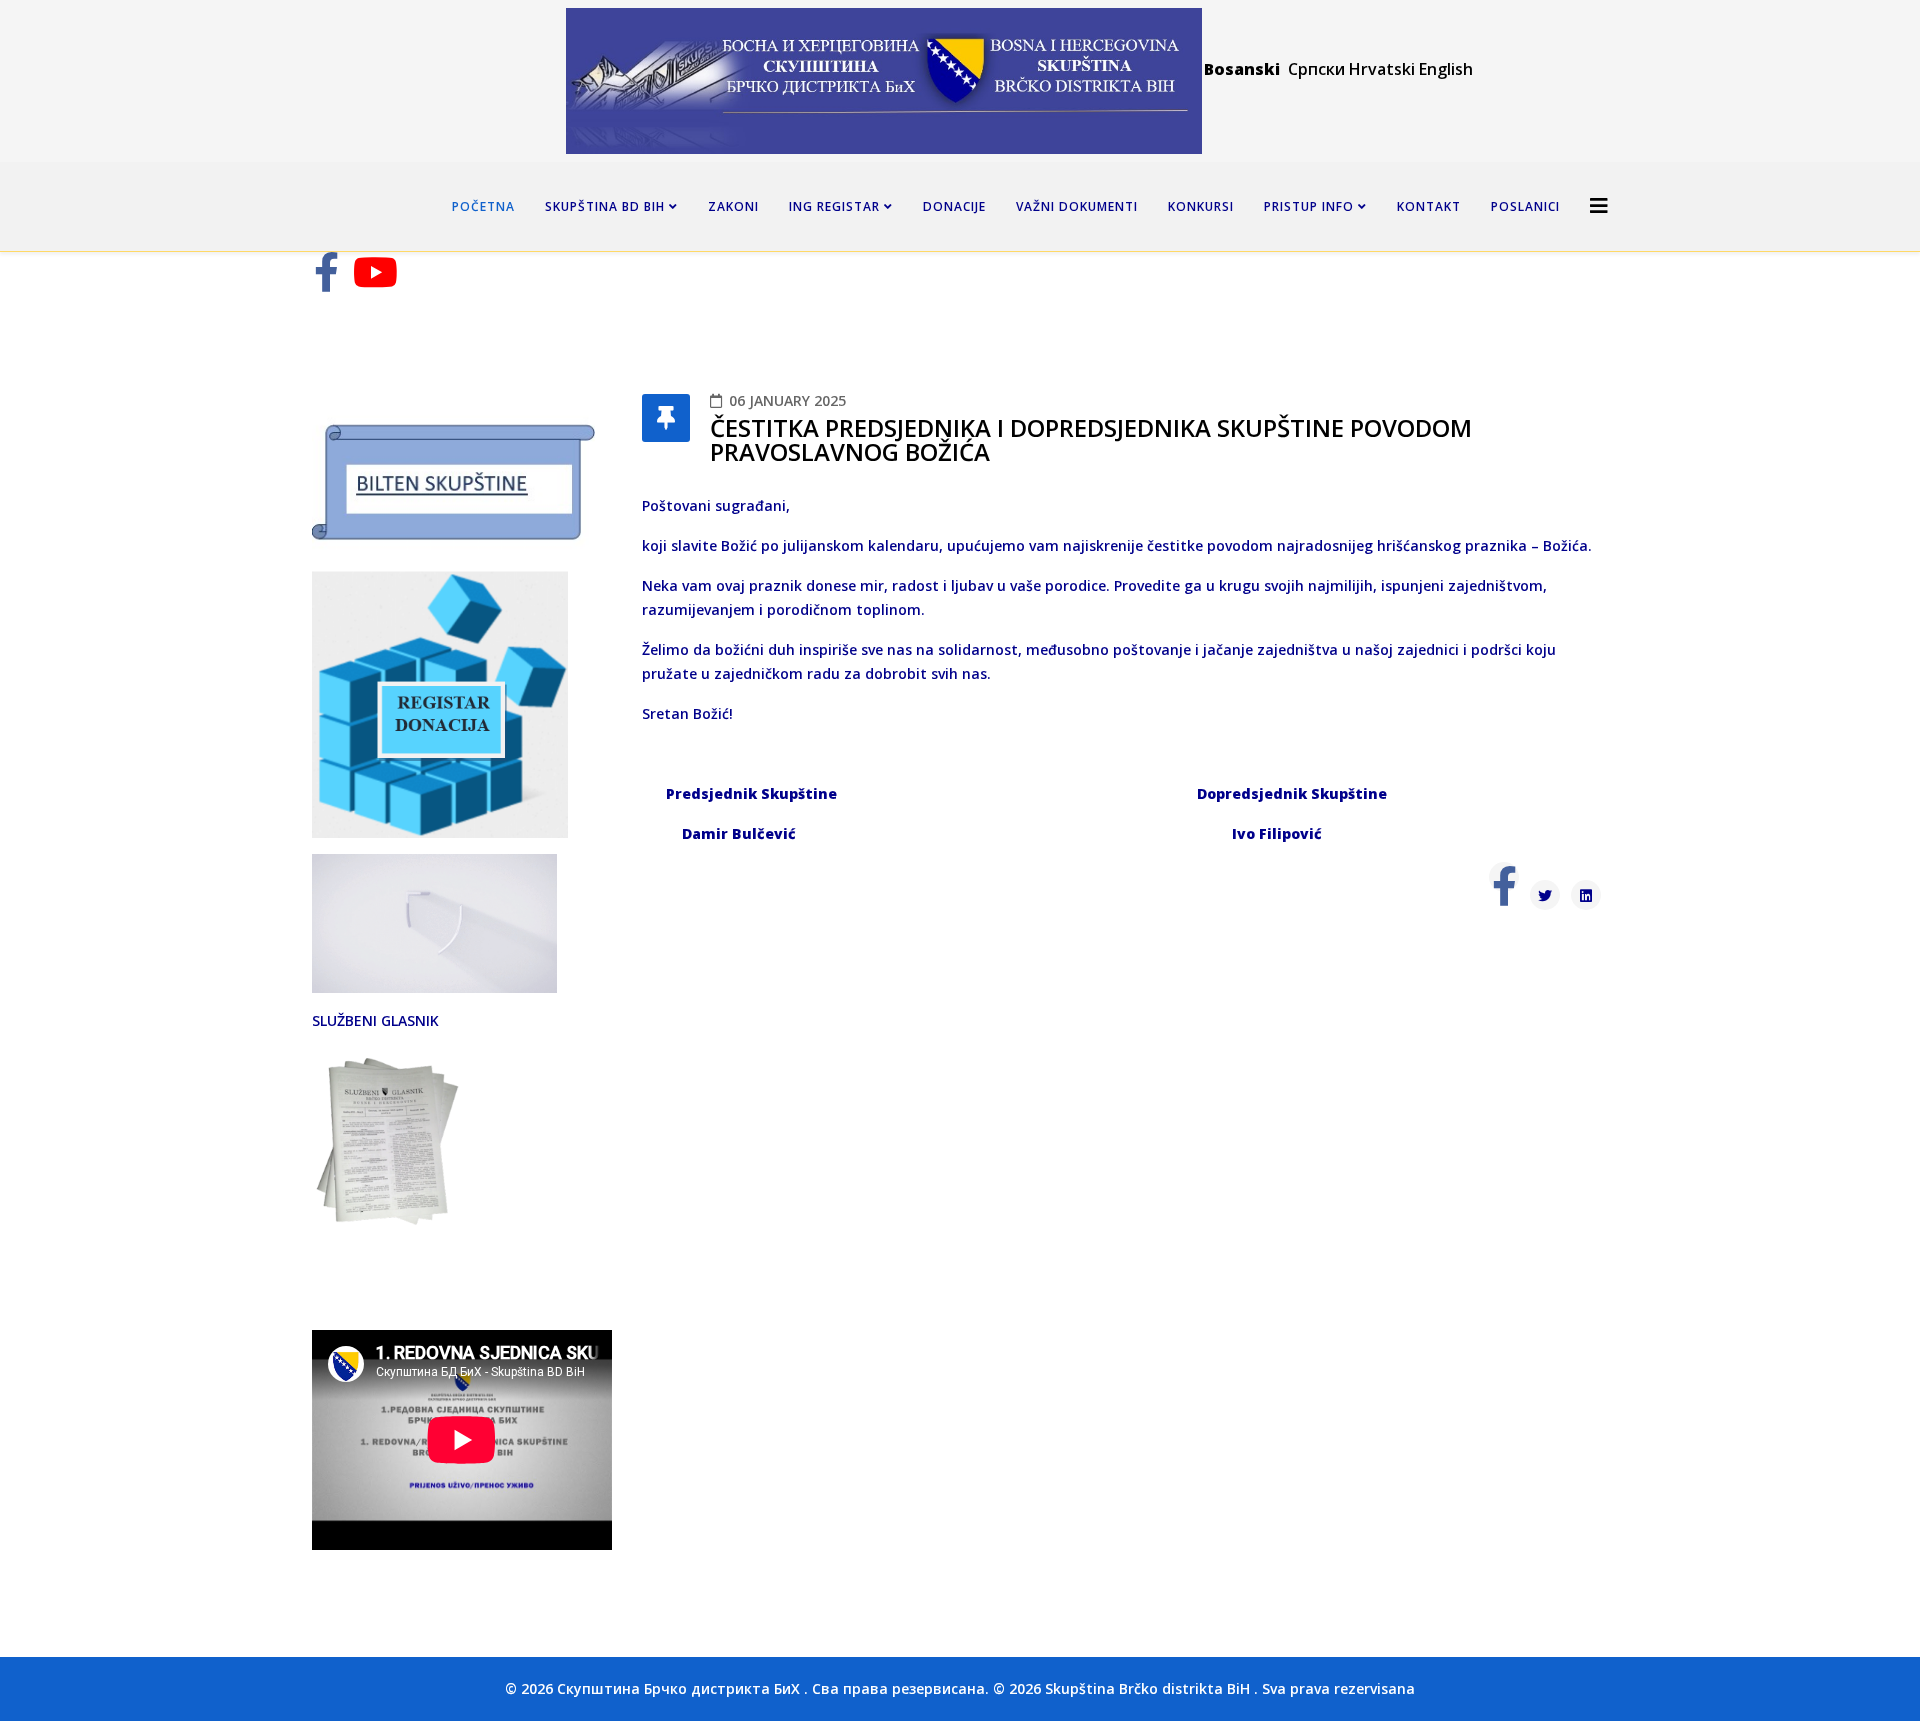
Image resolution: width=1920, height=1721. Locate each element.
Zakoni (733, 206)
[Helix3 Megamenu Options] (1599, 205)
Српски (1318, 69)
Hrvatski (1382, 69)
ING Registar (836, 206)
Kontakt (1429, 206)
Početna (483, 206)
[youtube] (375, 281)
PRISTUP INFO (1309, 206)
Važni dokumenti (1077, 206)
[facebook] (326, 281)
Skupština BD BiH (605, 206)
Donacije (954, 206)
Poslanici (1525, 206)
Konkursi (1201, 206)
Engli (1437, 69)
